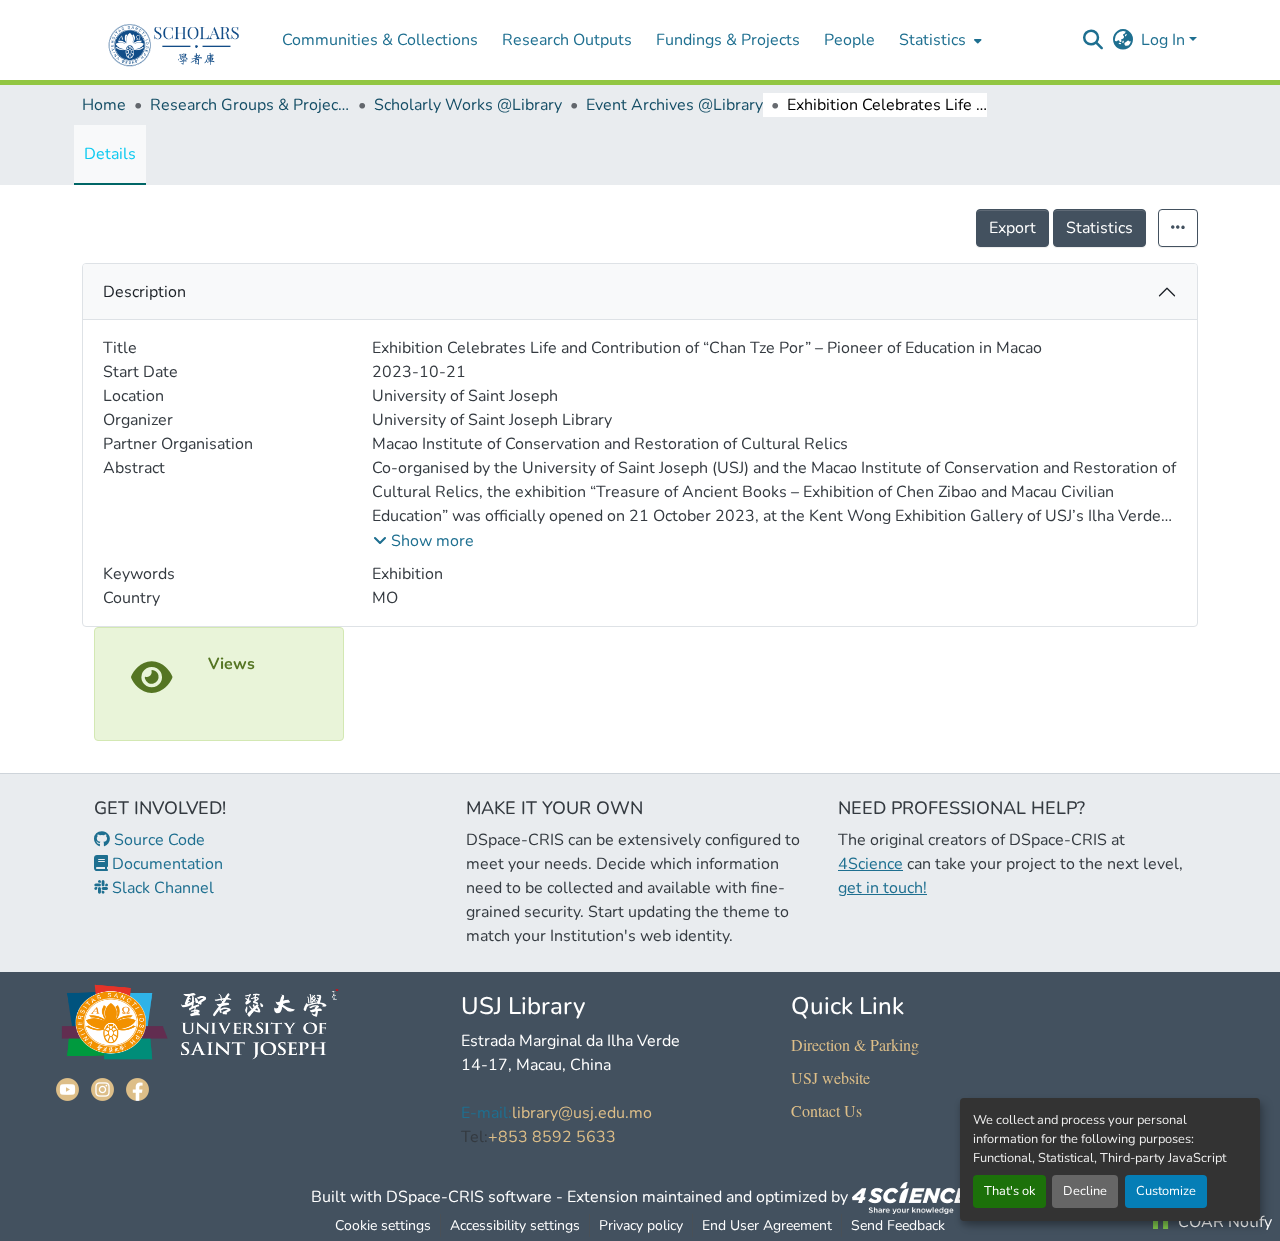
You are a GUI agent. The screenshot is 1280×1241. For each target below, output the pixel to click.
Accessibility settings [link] (515, 1225)
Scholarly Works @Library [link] (468, 105)
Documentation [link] (165, 864)
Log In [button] (1165, 40)
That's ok (1009, 1191)
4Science (870, 864)
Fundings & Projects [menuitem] (728, 40)
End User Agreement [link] (767, 1225)
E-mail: (486, 1113)
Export (1012, 228)
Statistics (1099, 228)
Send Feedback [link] (898, 1225)
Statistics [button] (932, 40)
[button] (1092, 40)
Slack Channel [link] (161, 888)
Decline (1085, 1191)
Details (110, 154)
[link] (911, 1197)
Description (144, 292)
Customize (1166, 1191)
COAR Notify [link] (1223, 1222)
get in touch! (882, 888)
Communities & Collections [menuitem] (380, 40)
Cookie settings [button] (383, 1225)
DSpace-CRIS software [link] (469, 1197)
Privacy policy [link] (641, 1225)
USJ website (830, 1077)
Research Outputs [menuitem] (567, 40)
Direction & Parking (855, 1044)
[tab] (640, 292)
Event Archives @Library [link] (674, 105)
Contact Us (826, 1110)
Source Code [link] (157, 840)
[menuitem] (938, 40)
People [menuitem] (849, 40)
